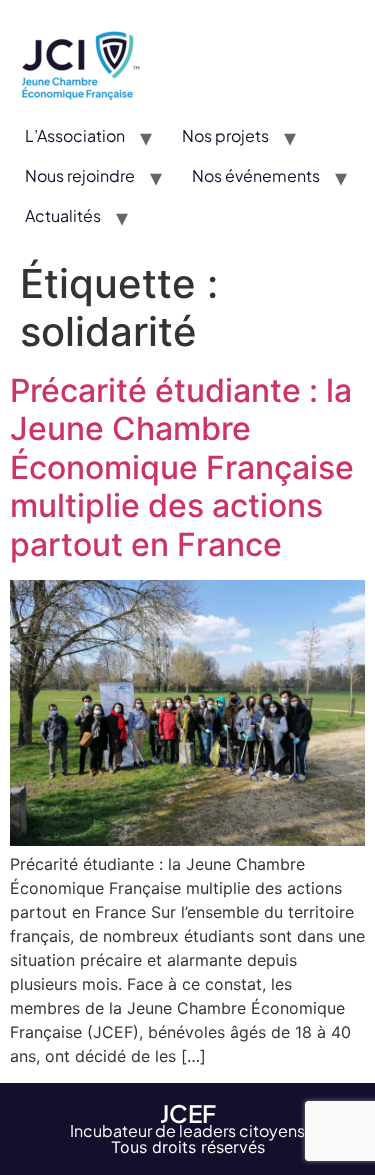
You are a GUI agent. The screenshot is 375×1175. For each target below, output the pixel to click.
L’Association (75, 135)
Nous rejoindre (80, 175)
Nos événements (256, 175)
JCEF (188, 1113)
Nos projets (225, 135)
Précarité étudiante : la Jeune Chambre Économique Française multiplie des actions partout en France (182, 467)
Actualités (63, 215)
